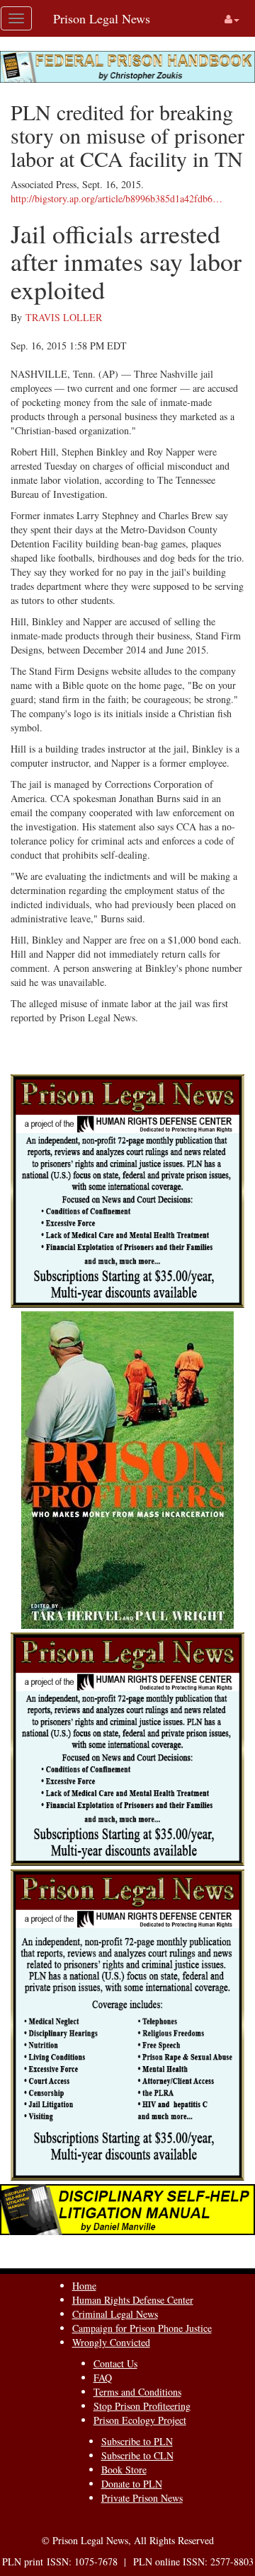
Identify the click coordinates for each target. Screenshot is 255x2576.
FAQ (103, 2378)
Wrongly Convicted (111, 2342)
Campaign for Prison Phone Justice (142, 2328)
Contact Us (115, 2363)
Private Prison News (142, 2498)
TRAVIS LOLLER (64, 317)
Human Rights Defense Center (133, 2300)
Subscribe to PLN (137, 2441)
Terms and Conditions (137, 2392)
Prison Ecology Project (140, 2420)
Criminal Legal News (115, 2314)
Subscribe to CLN (137, 2455)
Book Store (124, 2470)
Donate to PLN (132, 2484)
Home (84, 2286)
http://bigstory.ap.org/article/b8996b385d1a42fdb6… (117, 198)
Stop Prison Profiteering (142, 2406)
